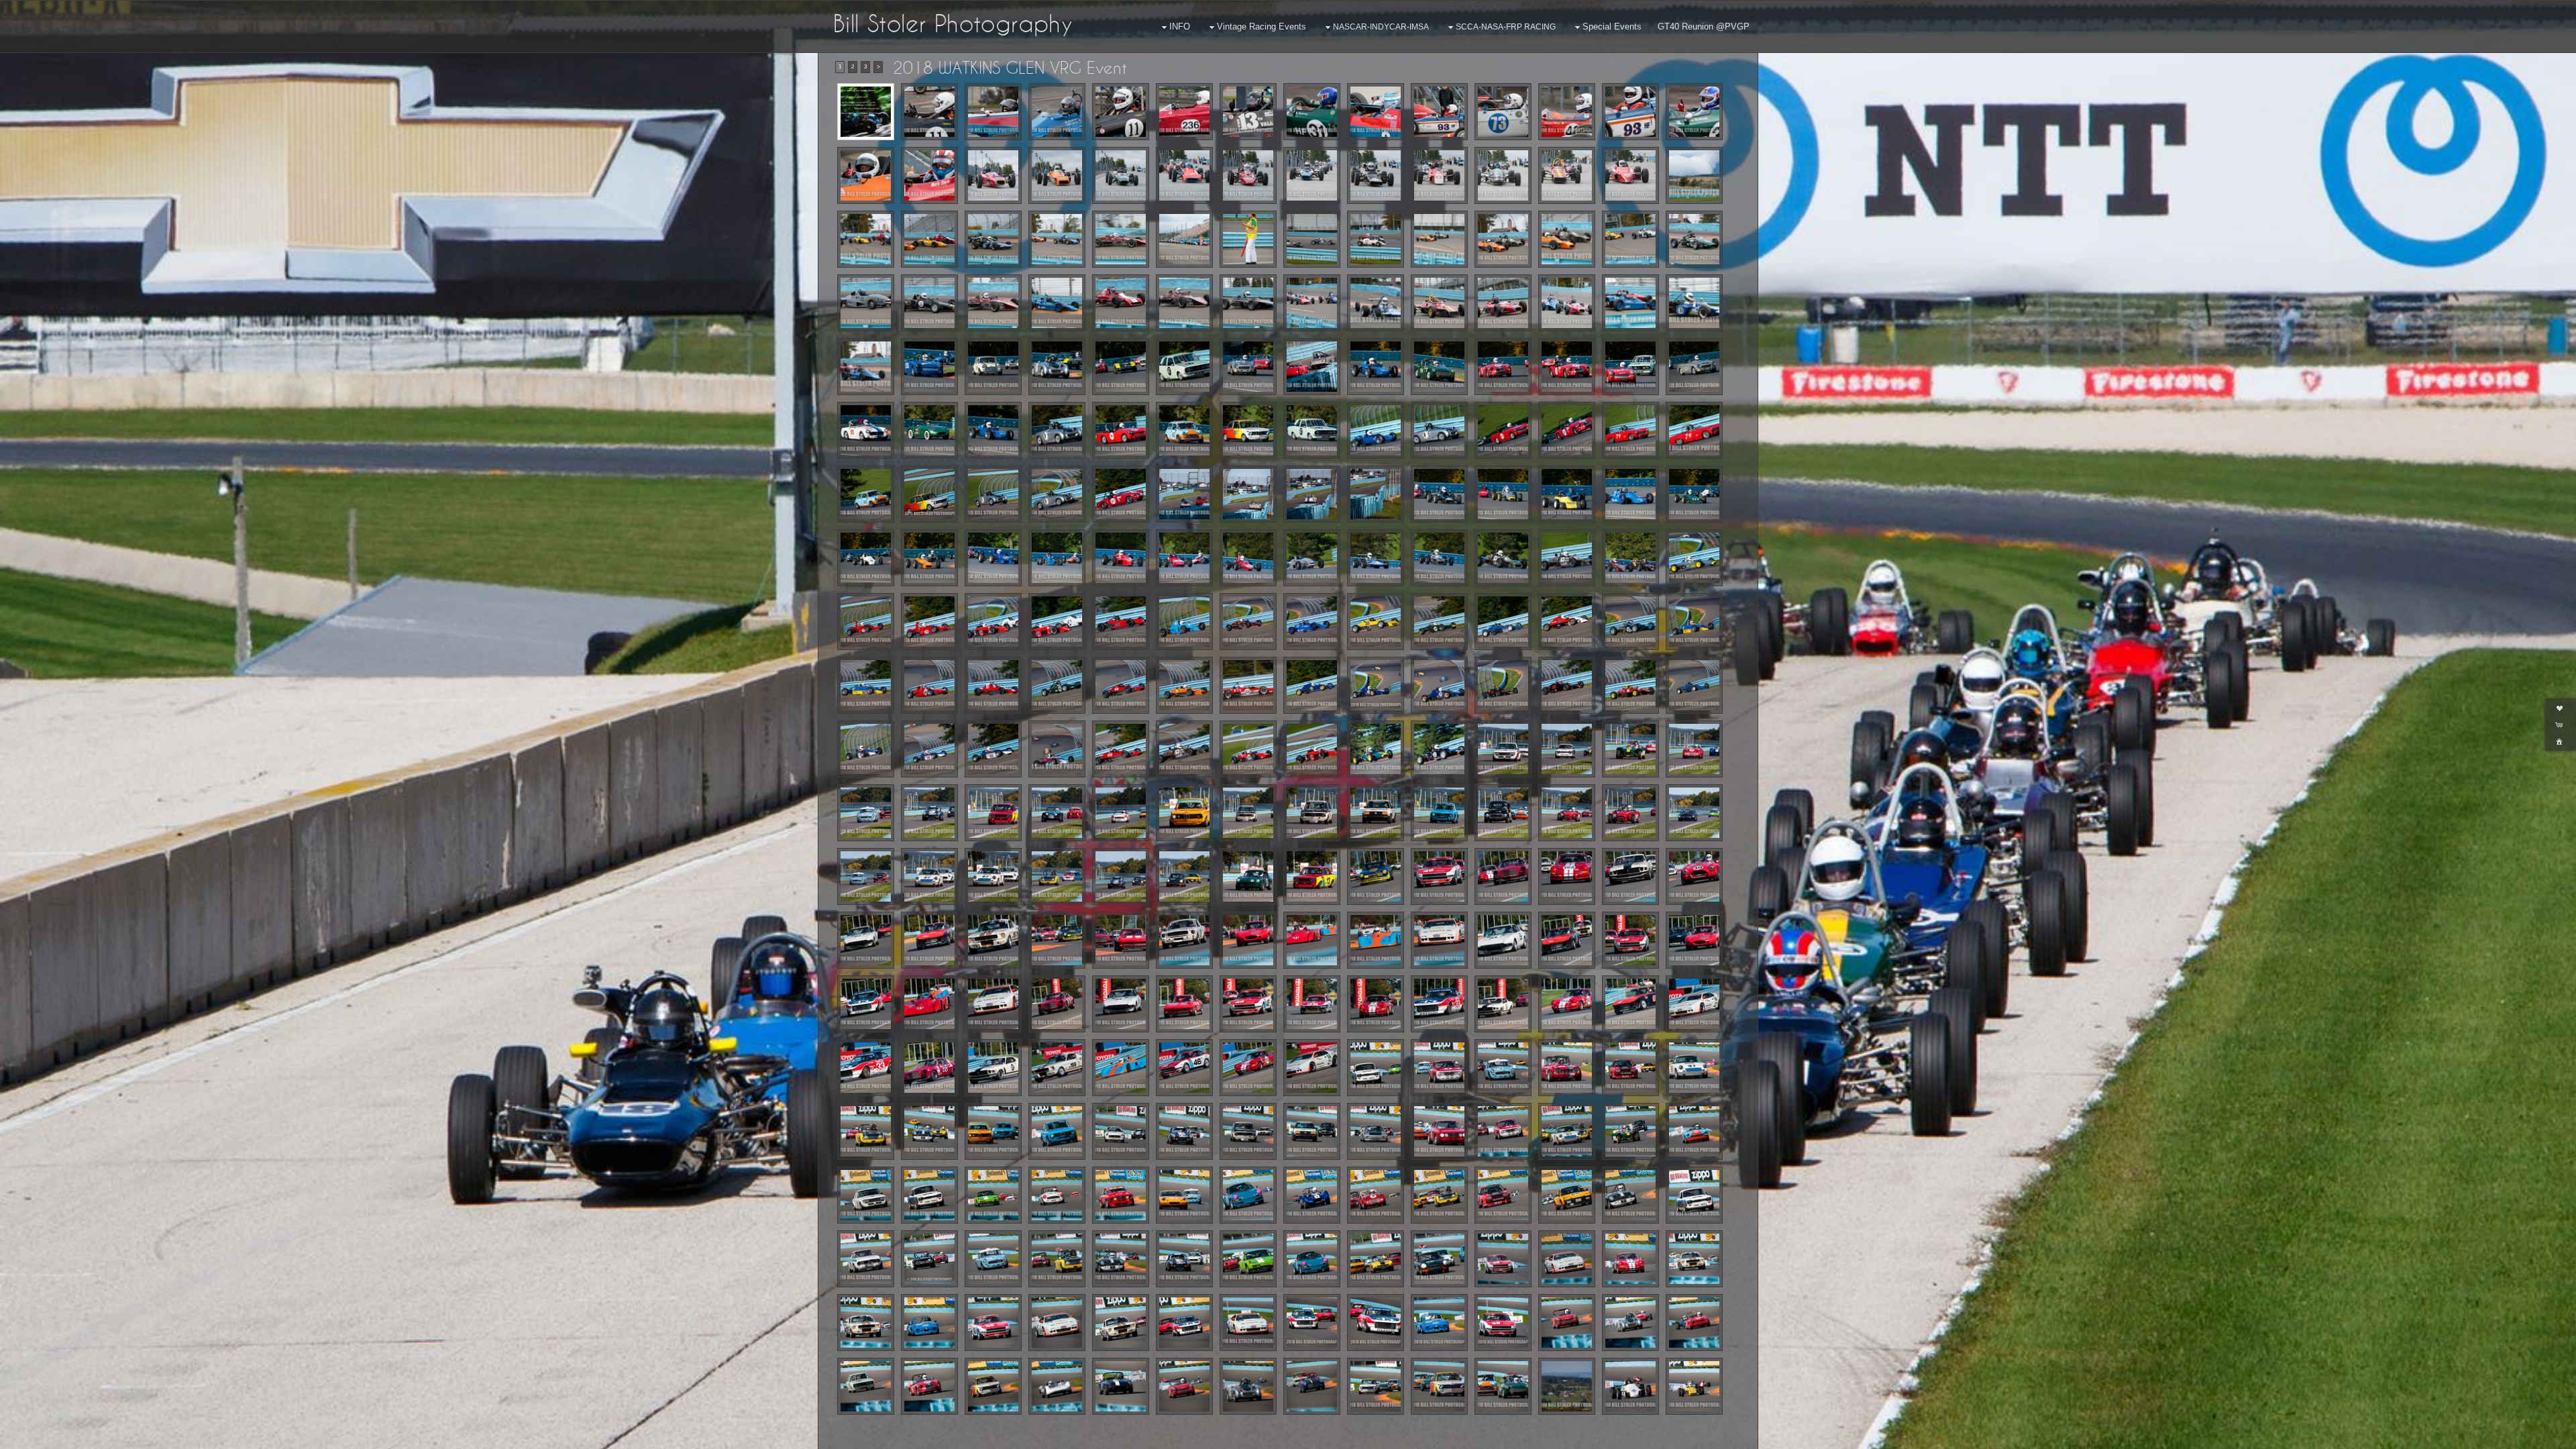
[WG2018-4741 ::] (1057, 940)
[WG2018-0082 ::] (1694, 112)
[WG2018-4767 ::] (1503, 940)
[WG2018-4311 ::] (1312, 685)
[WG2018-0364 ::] (1312, 303)
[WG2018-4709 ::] (1376, 876)
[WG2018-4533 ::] (1121, 813)
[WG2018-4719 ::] (1567, 876)
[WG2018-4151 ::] (993, 558)
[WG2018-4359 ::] (1184, 749)
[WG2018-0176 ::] (1503, 175)
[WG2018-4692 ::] (1312, 876)
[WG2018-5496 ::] (1057, 1323)
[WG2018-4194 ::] (1439, 558)
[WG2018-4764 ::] (1312, 940)
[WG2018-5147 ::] (1184, 1195)
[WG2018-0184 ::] (1567, 175)
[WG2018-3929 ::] (993, 430)
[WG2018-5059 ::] (866, 1131)
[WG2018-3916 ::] (929, 430)
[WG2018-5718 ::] (929, 1386)
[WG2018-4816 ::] (1248, 1004)
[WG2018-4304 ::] (1248, 685)
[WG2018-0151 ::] (1248, 175)
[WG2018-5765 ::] (1439, 1386)
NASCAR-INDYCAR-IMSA (1381, 27)
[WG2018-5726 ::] (1057, 1386)
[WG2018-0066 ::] (1376, 112)
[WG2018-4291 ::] (1121, 685)
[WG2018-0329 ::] (866, 303)
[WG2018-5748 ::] (1312, 1386)
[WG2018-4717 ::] (1503, 876)
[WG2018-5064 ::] (993, 1131)
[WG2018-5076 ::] (1312, 1131)
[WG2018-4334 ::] (1694, 685)
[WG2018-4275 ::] (1694, 622)
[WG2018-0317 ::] (1567, 239)
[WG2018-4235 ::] (1057, 622)
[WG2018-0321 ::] (1630, 239)
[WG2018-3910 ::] (1694, 367)
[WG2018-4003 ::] (1567, 430)
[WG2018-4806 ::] (1121, 1004)
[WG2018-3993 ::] (1439, 430)
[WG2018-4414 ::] (1503, 749)
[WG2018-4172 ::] (1184, 558)
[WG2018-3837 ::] (993, 367)
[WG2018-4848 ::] (1630, 1004)
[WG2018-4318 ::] (1503, 685)
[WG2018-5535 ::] (1248, 1323)
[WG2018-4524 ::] (1057, 813)
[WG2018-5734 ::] (1121, 1386)
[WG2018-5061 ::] (929, 1131)
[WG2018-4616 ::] (1694, 813)
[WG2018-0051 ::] (993, 112)
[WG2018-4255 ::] (1184, 622)
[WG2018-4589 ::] (1630, 813)
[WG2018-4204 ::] (1630, 558)
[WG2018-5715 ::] (1630, 1323)
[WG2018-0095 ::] (929, 175)
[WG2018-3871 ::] (1439, 367)
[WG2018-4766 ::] (1439, 940)
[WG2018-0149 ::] (1184, 175)
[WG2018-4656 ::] (1057, 876)
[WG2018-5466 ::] (1694, 1259)
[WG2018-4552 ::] (1184, 813)
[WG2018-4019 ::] (866, 494)
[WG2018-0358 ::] (1248, 303)
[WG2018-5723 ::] (993, 1386)
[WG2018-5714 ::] (1567, 1323)
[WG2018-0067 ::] (1439, 112)
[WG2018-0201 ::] (929, 239)
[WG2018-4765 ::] (1376, 940)
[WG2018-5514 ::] (1184, 1323)
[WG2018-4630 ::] (866, 876)
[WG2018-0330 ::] (929, 303)
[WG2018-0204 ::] (993, 239)
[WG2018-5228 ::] (1694, 1195)
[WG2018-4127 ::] (1376, 494)
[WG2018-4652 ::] (929, 876)
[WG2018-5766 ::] (1503, 1386)
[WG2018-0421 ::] (1630, 303)
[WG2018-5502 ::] (1121, 1323)
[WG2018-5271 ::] (1121, 1259)
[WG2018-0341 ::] (1121, 303)
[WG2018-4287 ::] (1057, 685)
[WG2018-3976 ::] (1312, 430)
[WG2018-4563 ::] (1312, 813)
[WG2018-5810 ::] (1630, 1386)
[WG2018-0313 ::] (1503, 239)
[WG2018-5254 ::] (993, 1259)
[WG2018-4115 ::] (1248, 494)
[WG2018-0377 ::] (1439, 303)
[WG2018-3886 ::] (1567, 367)
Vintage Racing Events (1262, 26)
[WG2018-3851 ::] (1312, 367)
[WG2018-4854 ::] (929, 1068)
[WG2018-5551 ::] (1312, 1323)
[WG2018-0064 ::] (1248, 112)
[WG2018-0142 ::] (1121, 175)
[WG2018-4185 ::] (1312, 558)
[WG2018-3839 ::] (1057, 367)
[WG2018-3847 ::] (1248, 367)
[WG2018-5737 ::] (1184, 1386)
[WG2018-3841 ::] (1121, 367)
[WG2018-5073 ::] (1248, 1131)
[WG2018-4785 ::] (929, 1004)
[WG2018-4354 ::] (1121, 749)
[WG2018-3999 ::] (1503, 430)
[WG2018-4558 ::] (1248, 813)
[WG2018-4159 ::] (1057, 558)
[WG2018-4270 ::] (1567, 622)
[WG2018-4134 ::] (1503, 494)
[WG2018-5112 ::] (1567, 1131)
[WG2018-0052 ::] (1057, 112)
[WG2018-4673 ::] (1121, 876)
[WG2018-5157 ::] (1312, 1195)
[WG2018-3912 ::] (866, 430)
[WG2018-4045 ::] (1057, 494)
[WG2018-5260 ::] (1057, 1259)
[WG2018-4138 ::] (1694, 494)
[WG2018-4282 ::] (929, 685)
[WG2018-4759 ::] (1184, 940)
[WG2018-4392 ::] (1439, 749)
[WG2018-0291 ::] (1312, 239)
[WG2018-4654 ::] (993, 876)
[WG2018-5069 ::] (1121, 1131)
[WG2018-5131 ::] (929, 1195)
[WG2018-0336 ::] (1057, 303)
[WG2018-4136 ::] (1630, 494)
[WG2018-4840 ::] (1503, 1004)
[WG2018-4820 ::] (1376, 1004)
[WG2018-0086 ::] (866, 175)
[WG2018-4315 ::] (1376, 685)
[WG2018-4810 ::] (1184, 1004)
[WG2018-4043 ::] (993, 494)
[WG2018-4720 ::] (1630, 876)
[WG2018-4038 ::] (929, 494)
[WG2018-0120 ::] (993, 175)
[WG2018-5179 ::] (1439, 1195)
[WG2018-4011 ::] (1694, 430)
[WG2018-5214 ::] (1567, 1195)
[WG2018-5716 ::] (1694, 1323)
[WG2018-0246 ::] (1184, 239)
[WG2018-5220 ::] (1630, 1195)
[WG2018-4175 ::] (1248, 558)
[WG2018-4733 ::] (993, 940)
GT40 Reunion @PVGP (1704, 26)
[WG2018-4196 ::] (1503, 558)
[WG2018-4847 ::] (1567, 1004)
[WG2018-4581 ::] (1503, 813)
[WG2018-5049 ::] (1567, 1068)
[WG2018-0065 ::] (1312, 112)
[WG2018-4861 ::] (1184, 1068)
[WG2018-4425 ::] (1630, 749)
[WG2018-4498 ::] (993, 813)
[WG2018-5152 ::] (1248, 1195)
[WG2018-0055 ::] (1121, 112)
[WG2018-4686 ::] (1248, 876)
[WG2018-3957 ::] (1184, 430)
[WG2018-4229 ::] (866, 622)
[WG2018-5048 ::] (1503, 1068)
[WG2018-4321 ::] (1567, 685)
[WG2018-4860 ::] (1121, 1068)
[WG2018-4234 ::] (993, 622)
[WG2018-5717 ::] (866, 1386)
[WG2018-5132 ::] (993, 1195)
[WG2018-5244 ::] (929, 1259)
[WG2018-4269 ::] (1503, 622)
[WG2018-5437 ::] (1503, 1259)
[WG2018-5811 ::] (1694, 1386)
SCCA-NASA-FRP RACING (1506, 27)
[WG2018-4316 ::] (1439, 685)
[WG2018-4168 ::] (1121, 558)
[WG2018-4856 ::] (993, 1068)
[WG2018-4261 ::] (1312, 622)
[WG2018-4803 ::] (1057, 1004)
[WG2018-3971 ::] (1248, 430)
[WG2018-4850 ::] (1694, 1004)
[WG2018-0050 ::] (929, 112)
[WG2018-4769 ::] (1567, 940)
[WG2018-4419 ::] (1567, 749)
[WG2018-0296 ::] (1376, 239)
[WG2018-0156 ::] (1312, 175)
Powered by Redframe (2529, 1436)
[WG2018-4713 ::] (1439, 876)
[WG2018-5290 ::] (1312, 1259)
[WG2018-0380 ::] (1503, 303)
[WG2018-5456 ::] (1630, 1259)
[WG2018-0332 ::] (993, 303)
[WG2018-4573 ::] (1439, 813)
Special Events (1612, 26)
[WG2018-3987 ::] (1376, 430)
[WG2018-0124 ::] (1057, 175)
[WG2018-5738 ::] (1248, 1386)
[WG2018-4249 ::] (1121, 622)
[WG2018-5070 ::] (1184, 1131)
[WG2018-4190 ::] (1376, 558)
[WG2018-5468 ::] (866, 1323)
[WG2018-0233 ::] (1121, 239)
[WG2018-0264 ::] (1248, 239)
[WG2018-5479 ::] (929, 1323)
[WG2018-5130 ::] (866, 1195)
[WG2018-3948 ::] (1121, 430)
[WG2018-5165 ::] (1376, 1195)
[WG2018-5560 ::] (1439, 1323)
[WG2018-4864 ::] (1312, 1068)
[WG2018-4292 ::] (1184, 685)
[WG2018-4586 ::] (1567, 813)
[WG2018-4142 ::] (929, 558)
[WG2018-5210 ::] (1503, 1195)
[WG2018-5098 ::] (1503, 1131)
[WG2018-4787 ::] (993, 1004)
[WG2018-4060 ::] (1121, 494)
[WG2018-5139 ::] (1121, 1195)
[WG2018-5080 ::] (1376, 1131)
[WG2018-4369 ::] (1248, 749)
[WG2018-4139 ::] (866, 558)
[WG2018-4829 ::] (1439, 1004)
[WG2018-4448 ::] (866, 813)
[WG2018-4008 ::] (1630, 430)
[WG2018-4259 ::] (1248, 622)
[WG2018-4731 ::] (866, 940)
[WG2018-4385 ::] (1376, 749)
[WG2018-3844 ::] (1184, 367)
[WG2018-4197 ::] (1567, 558)
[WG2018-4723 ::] (1694, 876)
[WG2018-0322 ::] (1694, 239)
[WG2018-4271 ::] (1630, 622)
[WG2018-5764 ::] (1376, 1386)
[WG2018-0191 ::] (1694, 175)
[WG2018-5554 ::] (1376, 1323)
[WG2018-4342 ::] (929, 749)
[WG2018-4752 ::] (1121, 940)
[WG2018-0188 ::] (1630, 175)
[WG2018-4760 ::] (1248, 940)
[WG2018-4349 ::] (1057, 749)
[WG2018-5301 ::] (1376, 1259)
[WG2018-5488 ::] (993, 1323)
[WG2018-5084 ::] (1439, 1131)
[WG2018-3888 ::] (1630, 367)
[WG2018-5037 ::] (1376, 1068)
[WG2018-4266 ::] (1439, 622)
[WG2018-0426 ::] (1694, 303)
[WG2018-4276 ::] (866, 685)
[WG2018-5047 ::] (1439, 1068)
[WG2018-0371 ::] (1376, 303)
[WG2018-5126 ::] (1630, 1131)
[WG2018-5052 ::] (1630, 1068)
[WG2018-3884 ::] (1503, 367)
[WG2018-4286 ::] (993, 685)
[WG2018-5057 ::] (1694, 1068)
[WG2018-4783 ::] (866, 1004)
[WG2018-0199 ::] (866, 239)
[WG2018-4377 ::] (1312, 749)
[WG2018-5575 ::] (1503, 1323)
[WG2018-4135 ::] (1567, 494)
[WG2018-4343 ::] (993, 749)
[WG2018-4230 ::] (929, 622)
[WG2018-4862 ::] (1248, 1068)
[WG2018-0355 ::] (1184, 303)
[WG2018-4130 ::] (1439, 494)
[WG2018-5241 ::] (866, 1259)
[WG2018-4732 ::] (929, 940)
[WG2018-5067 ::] (1057, 1131)
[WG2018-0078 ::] (1630, 112)
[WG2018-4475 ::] (929, 813)
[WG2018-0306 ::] (1439, 239)
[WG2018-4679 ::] (1184, 876)
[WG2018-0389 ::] (1567, 303)
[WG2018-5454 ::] (1567, 1259)
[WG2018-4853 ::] (866, 1068)
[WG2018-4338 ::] (866, 749)
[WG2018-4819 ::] (1312, 1004)
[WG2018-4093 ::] (1184, 494)
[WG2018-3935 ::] (1057, 430)
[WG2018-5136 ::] (1057, 1195)
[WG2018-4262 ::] (1376, 622)
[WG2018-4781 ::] (1694, 940)
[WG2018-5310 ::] (1439, 1259)
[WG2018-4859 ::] (1057, 1068)
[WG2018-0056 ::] (1184, 112)
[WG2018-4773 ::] (1630, 940)
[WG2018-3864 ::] (1376, 367)
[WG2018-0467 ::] (866, 367)
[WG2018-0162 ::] (1376, 175)
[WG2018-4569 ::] (1376, 813)
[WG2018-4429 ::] (1694, 749)
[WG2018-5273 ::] (1184, 1259)
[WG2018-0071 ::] (1503, 112)
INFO (1180, 26)
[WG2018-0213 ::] (1057, 239)
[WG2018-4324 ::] (1630, 685)
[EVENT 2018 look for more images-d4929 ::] (866, 112)
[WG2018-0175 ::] (1439, 175)
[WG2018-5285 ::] (1248, 1259)
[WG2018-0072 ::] (1567, 112)
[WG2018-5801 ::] (1567, 1386)
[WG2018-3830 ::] (929, 367)
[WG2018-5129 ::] (1694, 1131)
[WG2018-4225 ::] (1694, 558)
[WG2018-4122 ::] (1312, 494)
